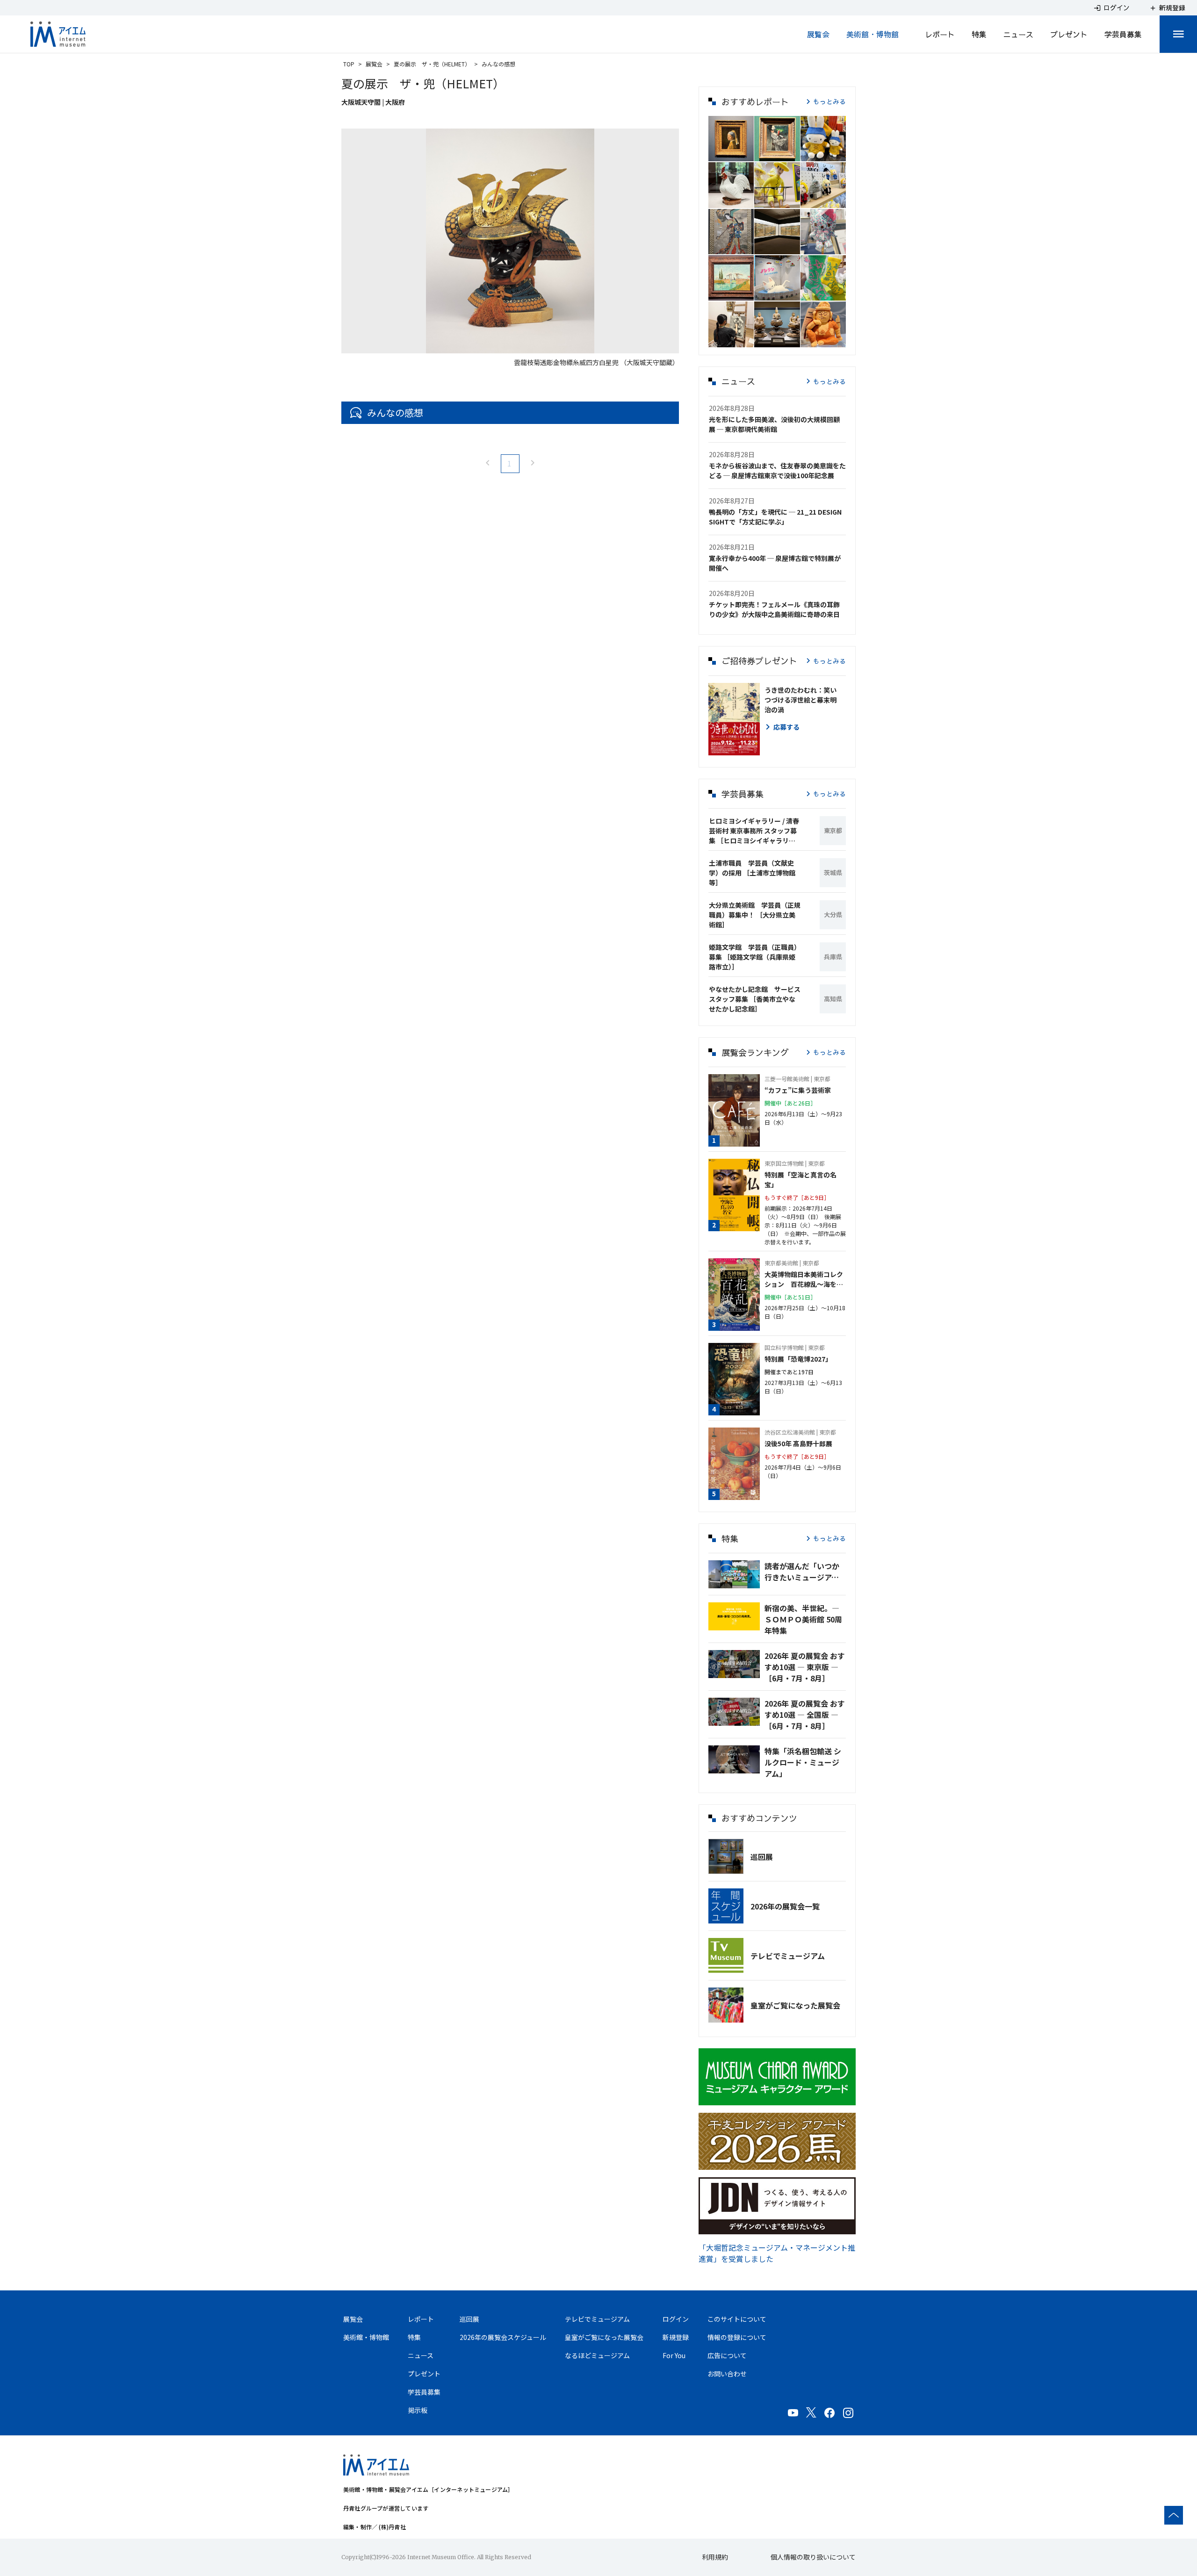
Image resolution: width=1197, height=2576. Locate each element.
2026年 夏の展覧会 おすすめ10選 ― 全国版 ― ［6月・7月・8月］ (805, 1715)
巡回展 (762, 1857)
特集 (979, 34)
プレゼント (1069, 34)
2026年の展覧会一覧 (785, 1906)
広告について (727, 2355)
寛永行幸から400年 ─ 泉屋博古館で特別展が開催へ (775, 563)
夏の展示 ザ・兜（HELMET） (432, 64)
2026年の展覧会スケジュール (503, 2337)
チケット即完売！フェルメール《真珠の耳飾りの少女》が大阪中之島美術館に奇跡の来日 (774, 609)
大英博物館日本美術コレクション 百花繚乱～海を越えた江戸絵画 (804, 1279)
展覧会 (818, 34)
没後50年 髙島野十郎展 (798, 1443)
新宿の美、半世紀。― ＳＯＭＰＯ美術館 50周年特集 (803, 1619)
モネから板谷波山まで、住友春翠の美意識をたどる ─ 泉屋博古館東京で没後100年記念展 (777, 470)
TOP (349, 64)
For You (674, 2355)
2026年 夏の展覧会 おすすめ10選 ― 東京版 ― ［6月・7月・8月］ (805, 1667)
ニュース (1018, 34)
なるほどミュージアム (597, 2355)
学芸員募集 (1123, 34)
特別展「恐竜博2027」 (798, 1359)
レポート (940, 34)
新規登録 (676, 2337)
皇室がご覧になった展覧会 (795, 2005)
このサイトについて (737, 2319)
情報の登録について (737, 2337)
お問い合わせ (727, 2374)
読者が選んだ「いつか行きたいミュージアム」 (805, 1571)
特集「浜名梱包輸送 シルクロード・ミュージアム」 (803, 1762)
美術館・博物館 (873, 34)
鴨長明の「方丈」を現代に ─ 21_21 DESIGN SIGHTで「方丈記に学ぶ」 (775, 517)
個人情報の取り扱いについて (813, 2557)
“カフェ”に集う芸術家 (798, 1090)
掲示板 (418, 2410)
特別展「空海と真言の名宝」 (800, 1180)
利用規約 (715, 2557)
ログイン (676, 2319)
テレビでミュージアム (788, 1956)
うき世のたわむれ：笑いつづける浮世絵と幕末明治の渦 (800, 700)
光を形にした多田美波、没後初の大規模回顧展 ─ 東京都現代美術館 (774, 424)
